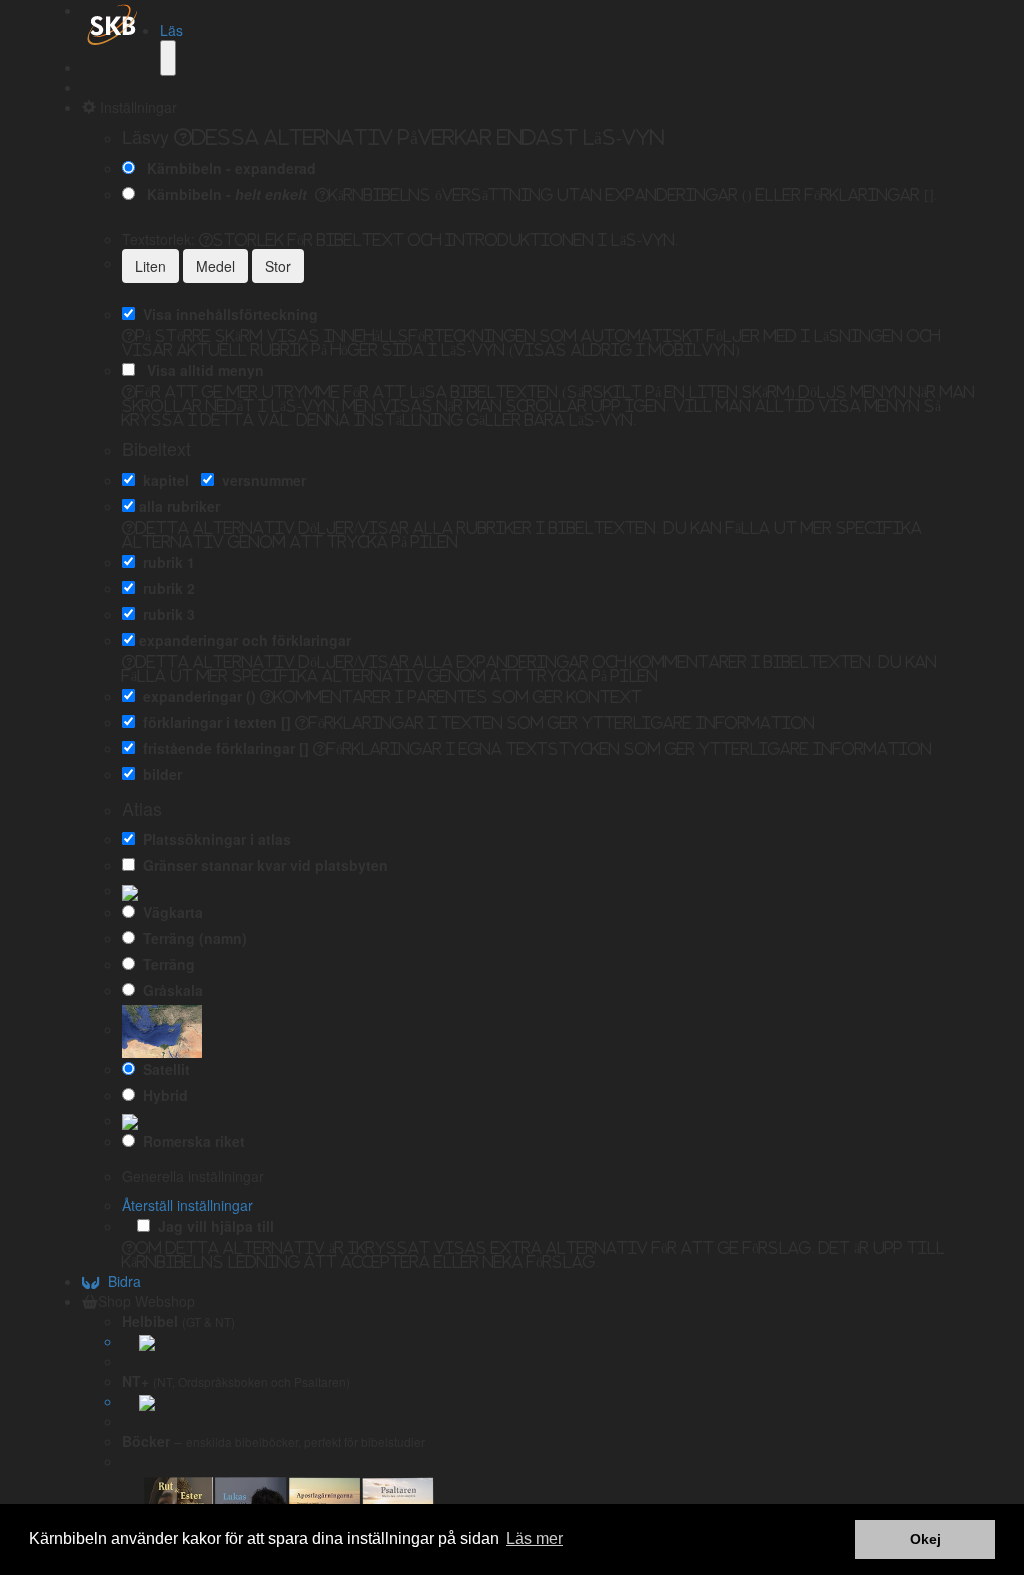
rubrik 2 (165, 588)
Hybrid (161, 1095)
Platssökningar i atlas (213, 839)
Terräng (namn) (191, 938)
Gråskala (169, 990)
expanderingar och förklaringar (245, 640)
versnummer (260, 480)
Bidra (120, 1281)
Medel (215, 266)
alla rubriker (179, 506)
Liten (150, 266)
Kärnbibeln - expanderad (227, 168)
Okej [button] (925, 1539)
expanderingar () (195, 696)
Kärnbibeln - (223, 194)
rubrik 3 (165, 614)
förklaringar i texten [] (213, 722)
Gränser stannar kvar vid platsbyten (261, 865)
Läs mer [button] (534, 1538)
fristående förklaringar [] (222, 748)
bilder (158, 774)
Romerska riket (190, 1141)
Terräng (165, 964)
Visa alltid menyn (201, 370)
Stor (278, 266)
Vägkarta (169, 912)
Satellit (162, 1069)
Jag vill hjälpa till (212, 1226)
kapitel (162, 480)
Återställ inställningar (187, 1205)
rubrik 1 (165, 562)
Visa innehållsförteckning (226, 314)
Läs (171, 30)
